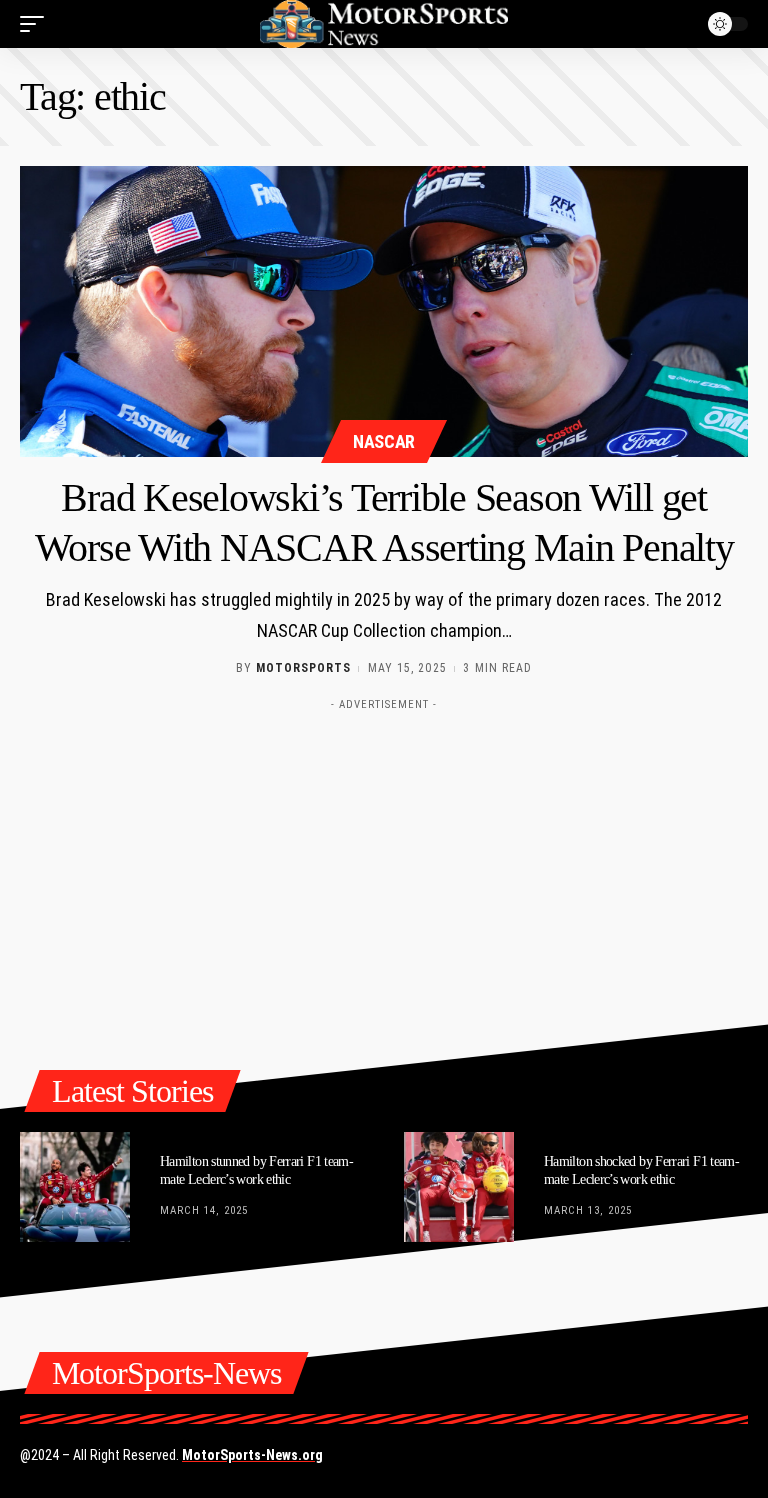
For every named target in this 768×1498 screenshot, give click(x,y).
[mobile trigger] (37, 24)
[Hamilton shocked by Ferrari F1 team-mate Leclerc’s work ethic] (459, 1187)
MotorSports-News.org (252, 1455)
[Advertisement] (384, 860)
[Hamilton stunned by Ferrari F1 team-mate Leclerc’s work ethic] (75, 1187)
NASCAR (384, 441)
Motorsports (303, 668)
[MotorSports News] (384, 24)
